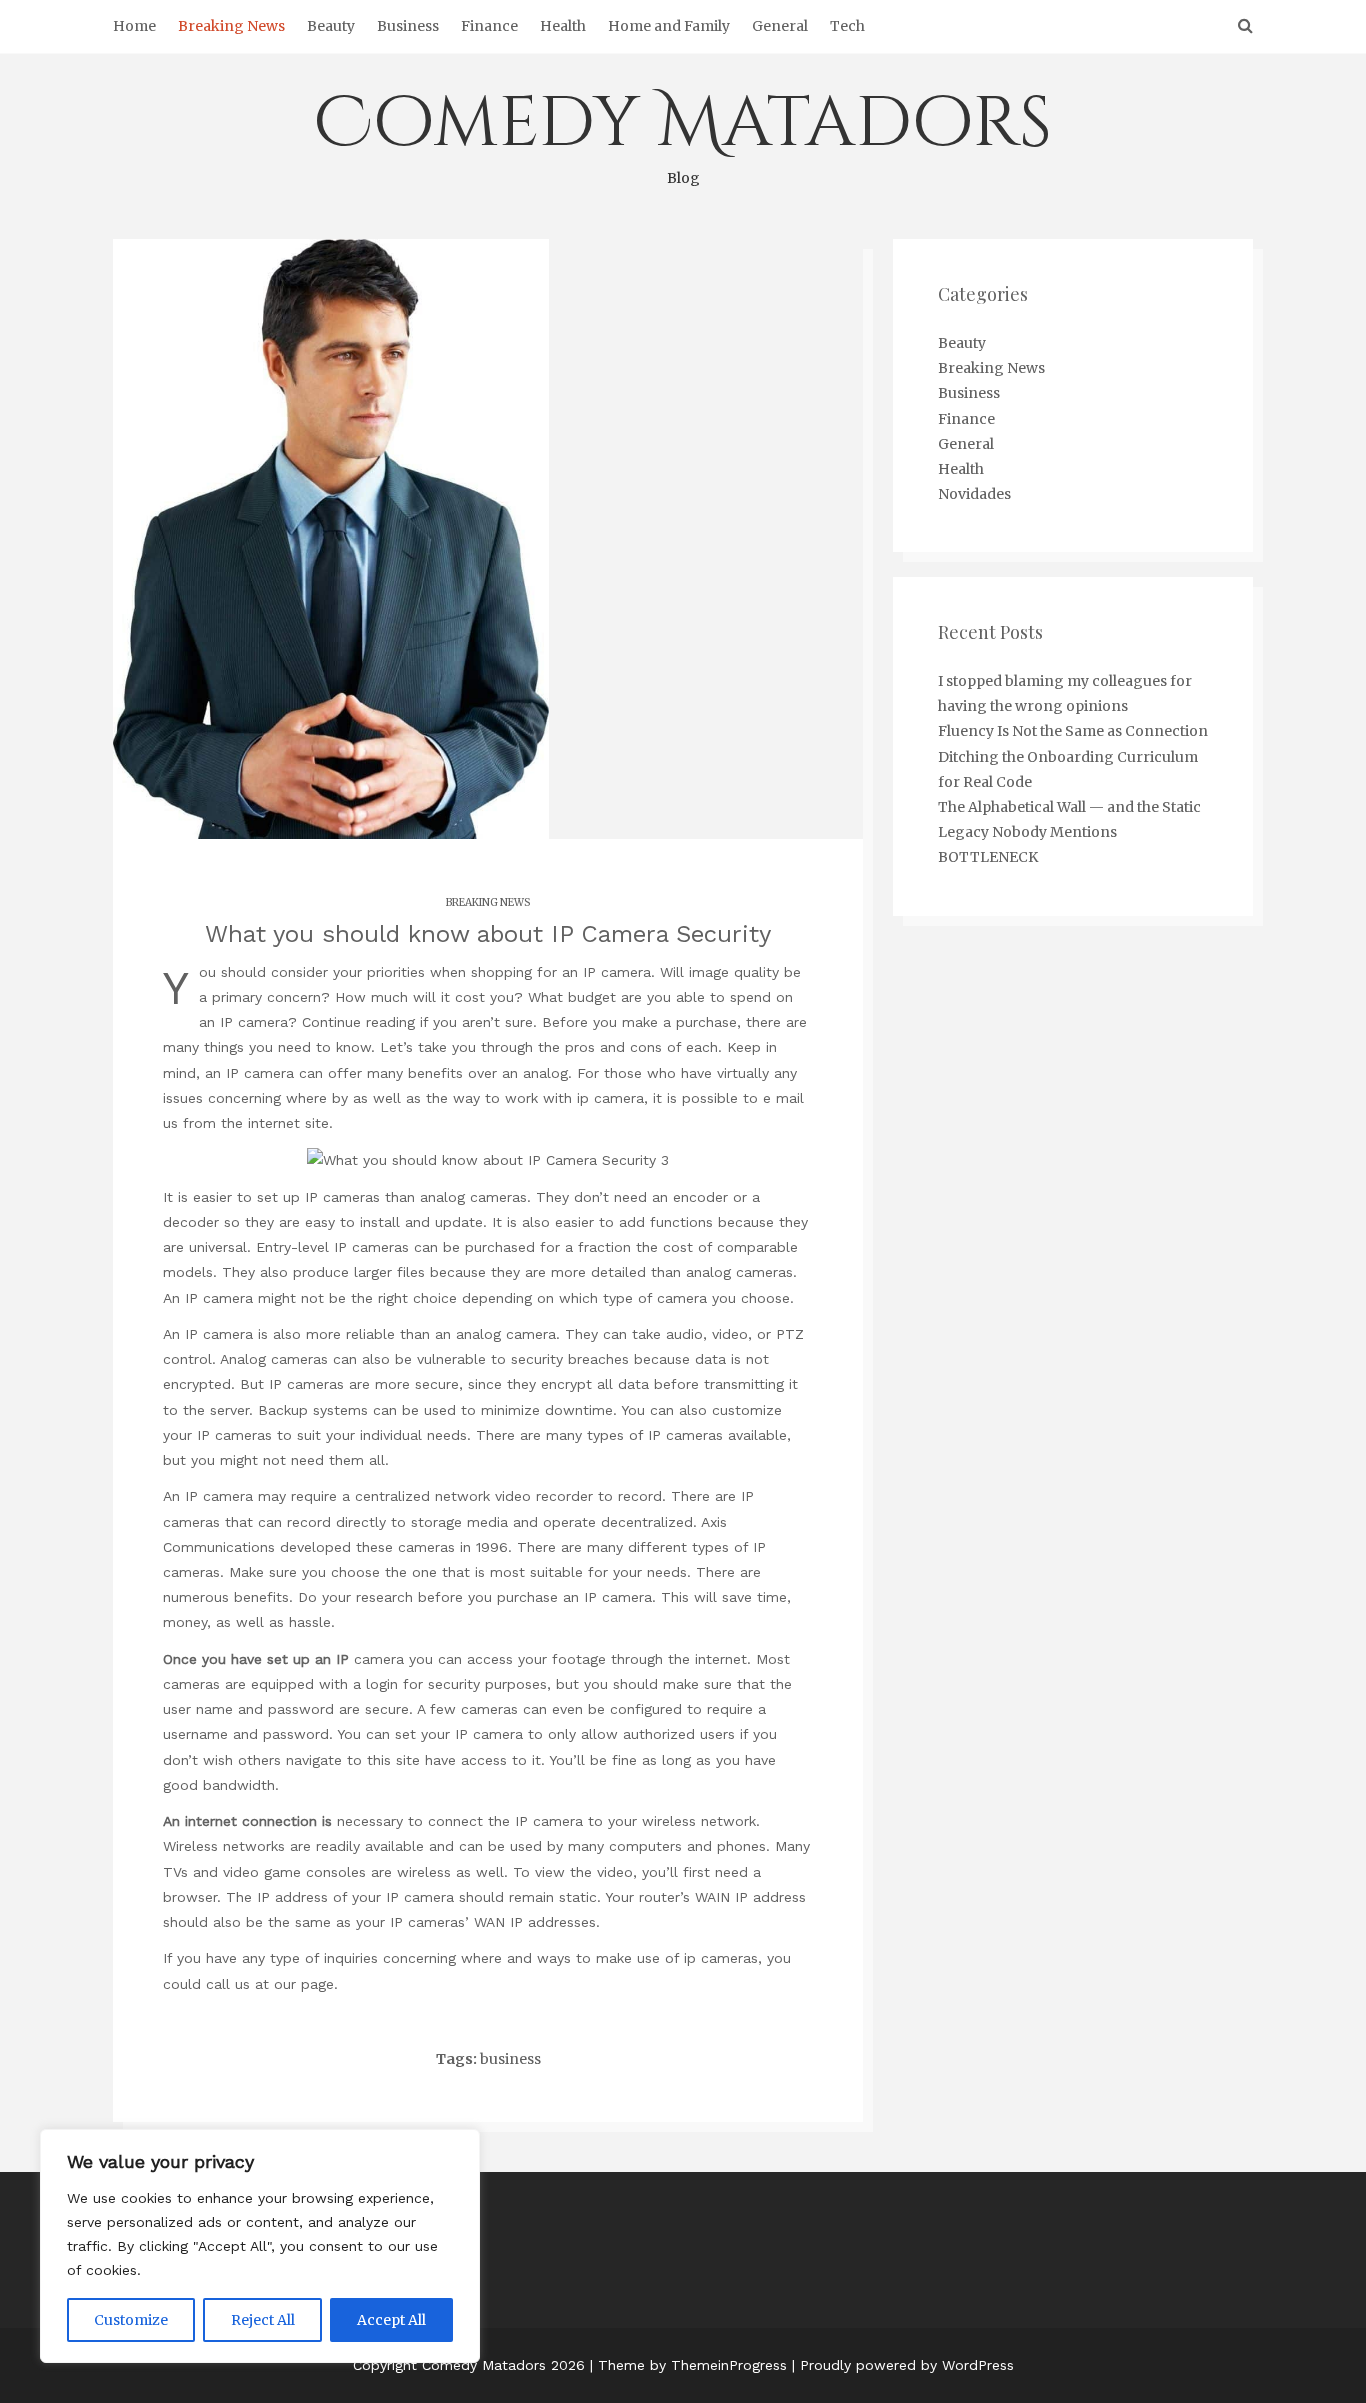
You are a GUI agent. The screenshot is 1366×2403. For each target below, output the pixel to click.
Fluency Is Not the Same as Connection (1073, 731)
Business (408, 26)
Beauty (331, 26)
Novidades (974, 494)
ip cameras (721, 1958)
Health (563, 26)
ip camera (610, 1098)
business (510, 2059)
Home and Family (669, 26)
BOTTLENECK (988, 857)
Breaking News (231, 26)
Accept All (391, 2320)
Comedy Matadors (683, 132)
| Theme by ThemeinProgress (688, 2365)
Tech (847, 26)
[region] (260, 2246)
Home (134, 26)
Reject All (263, 2320)
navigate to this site (353, 1760)
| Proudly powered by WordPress (903, 2365)
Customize (131, 2320)
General (780, 26)
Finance (489, 26)
